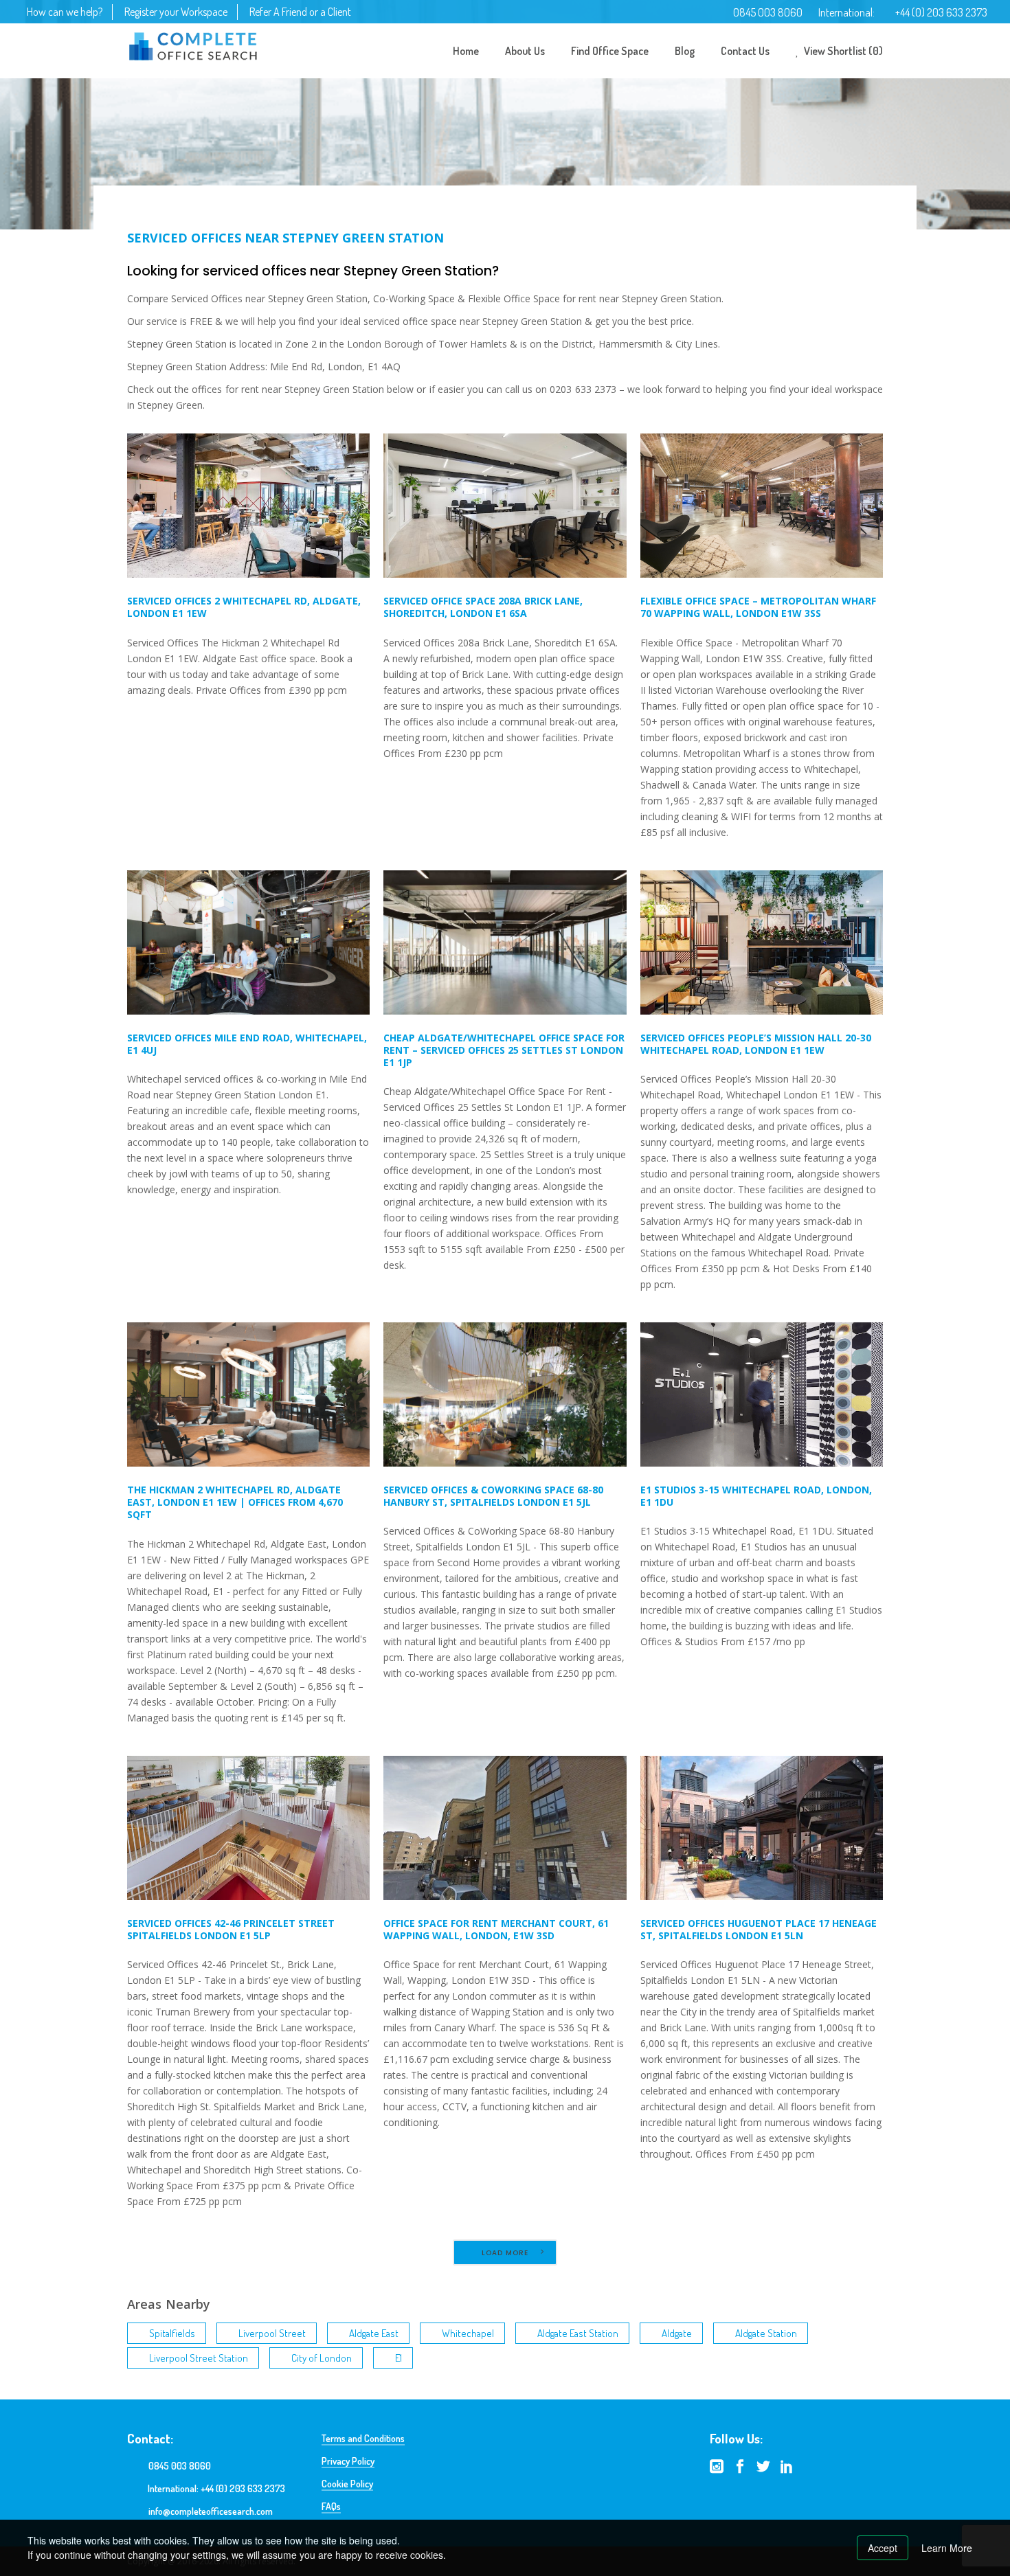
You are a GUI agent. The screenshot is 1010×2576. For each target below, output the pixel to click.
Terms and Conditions (363, 2438)
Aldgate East (374, 2333)
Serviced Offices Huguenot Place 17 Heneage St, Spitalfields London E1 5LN (759, 1929)
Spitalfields (172, 2333)
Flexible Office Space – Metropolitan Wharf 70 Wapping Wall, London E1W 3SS (758, 607)
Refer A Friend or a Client (300, 12)
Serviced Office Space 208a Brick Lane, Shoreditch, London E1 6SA (483, 607)
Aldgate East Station (578, 2333)
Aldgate (677, 2333)
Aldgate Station (766, 2333)
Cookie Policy (347, 2484)
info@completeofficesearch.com (211, 2511)
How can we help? (65, 12)
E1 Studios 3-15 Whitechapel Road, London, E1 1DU (756, 1496)
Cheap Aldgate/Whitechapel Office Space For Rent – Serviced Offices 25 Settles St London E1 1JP (504, 1050)
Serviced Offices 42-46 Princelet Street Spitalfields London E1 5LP (231, 1929)
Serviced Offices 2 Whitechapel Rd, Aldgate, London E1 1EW (244, 607)
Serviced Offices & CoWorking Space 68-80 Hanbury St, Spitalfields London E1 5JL (493, 1496)
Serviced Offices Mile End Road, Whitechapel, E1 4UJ (247, 1044)
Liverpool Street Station (199, 2358)
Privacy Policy (348, 2461)
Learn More (947, 2548)
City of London (322, 2358)
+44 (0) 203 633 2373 (941, 12)
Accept (883, 2548)
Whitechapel (468, 2333)
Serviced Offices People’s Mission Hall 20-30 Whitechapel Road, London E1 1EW (756, 1044)
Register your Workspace (176, 12)
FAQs (331, 2506)
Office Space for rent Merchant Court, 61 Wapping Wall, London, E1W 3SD (496, 1929)
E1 (399, 2358)
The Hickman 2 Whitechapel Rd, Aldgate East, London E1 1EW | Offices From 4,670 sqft (235, 1502)
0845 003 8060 (768, 12)
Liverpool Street (272, 2333)
